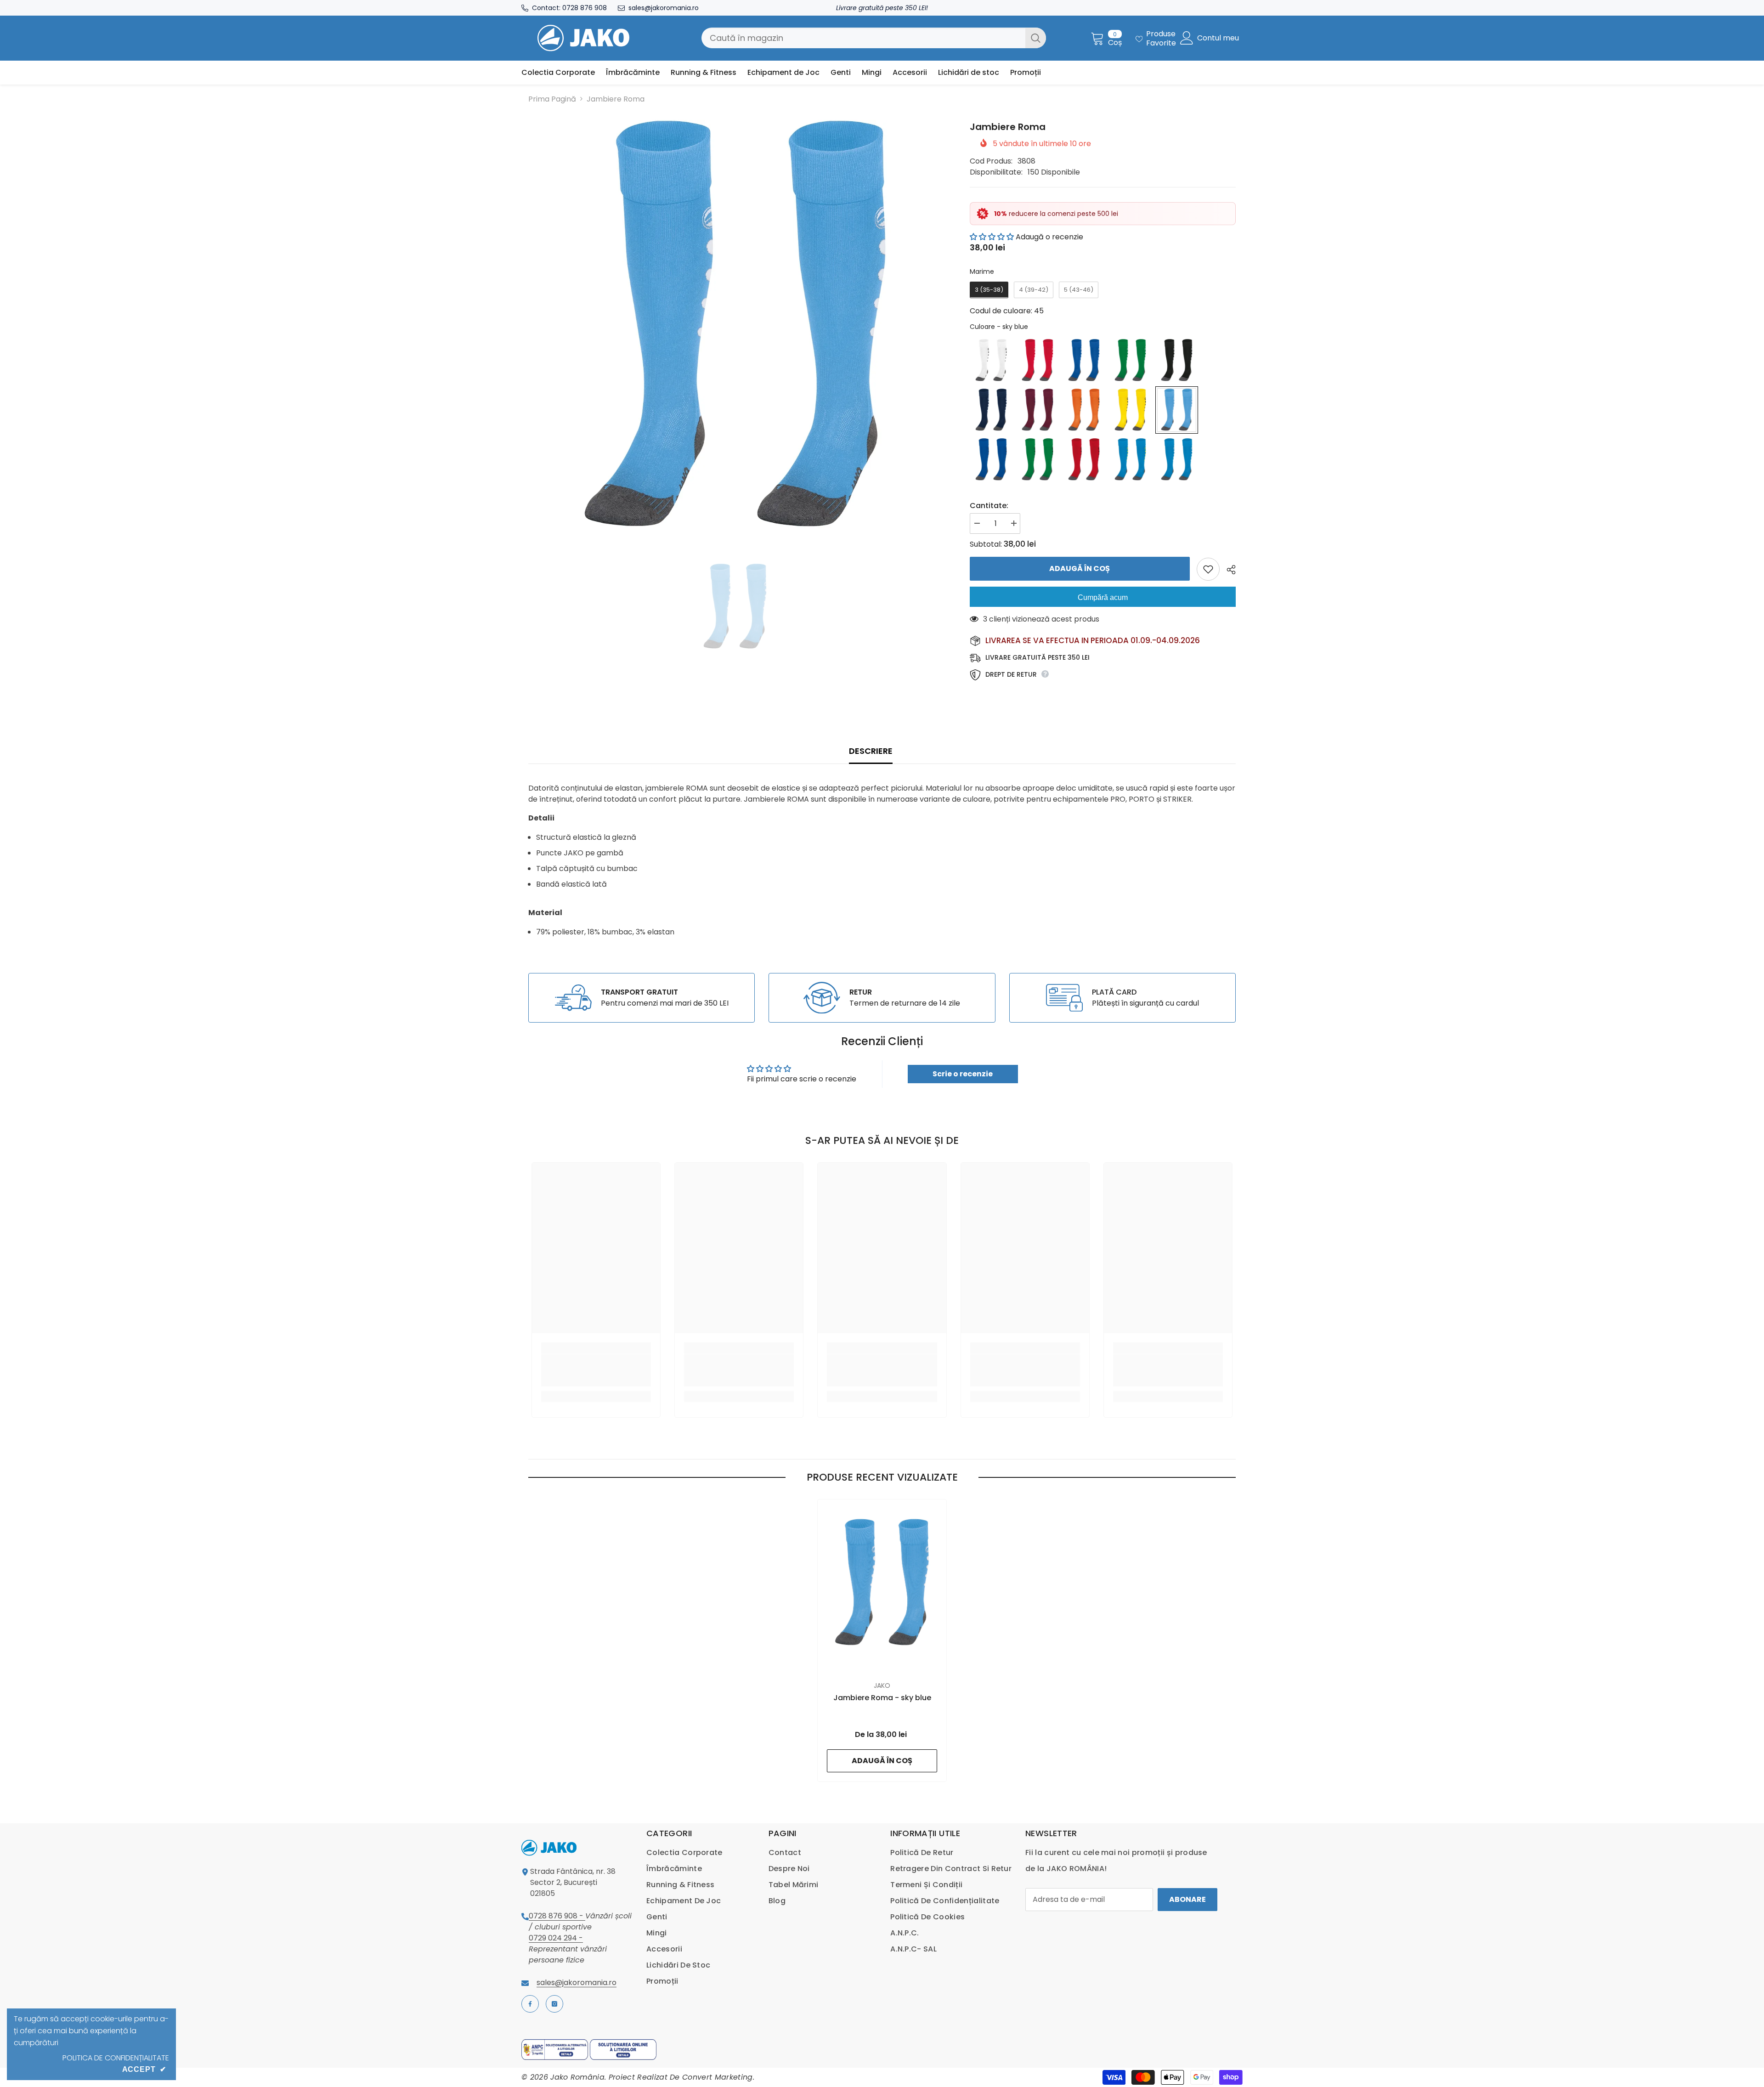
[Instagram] (554, 2004)
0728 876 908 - (557, 1916)
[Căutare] (874, 38)
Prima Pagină (552, 99)
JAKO (882, 1685)
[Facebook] (530, 2004)
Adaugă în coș (1080, 568)
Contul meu (1218, 38)
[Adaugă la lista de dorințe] (1208, 569)
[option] (735, 327)
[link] (642, 998)
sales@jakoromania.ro (664, 8)
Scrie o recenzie (963, 1074)
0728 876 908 (585, 8)
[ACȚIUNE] (1228, 570)
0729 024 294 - (556, 1938)
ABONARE (1187, 1899)
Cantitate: (989, 506)
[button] (992, 237)
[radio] (989, 290)
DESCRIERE (871, 751)
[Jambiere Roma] (882, 1583)
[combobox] (863, 38)
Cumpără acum (1103, 597)
